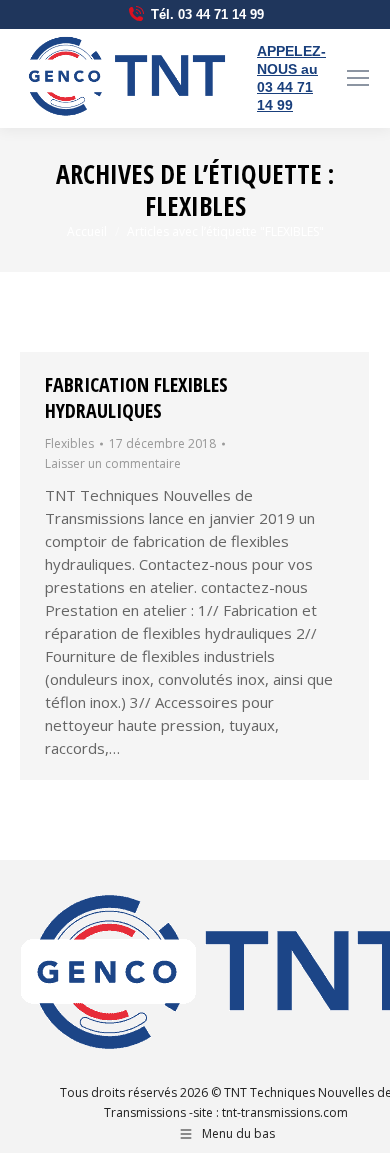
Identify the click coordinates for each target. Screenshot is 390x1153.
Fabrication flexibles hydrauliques (136, 397)
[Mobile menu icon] (358, 78)
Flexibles (69, 443)
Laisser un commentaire (113, 463)
